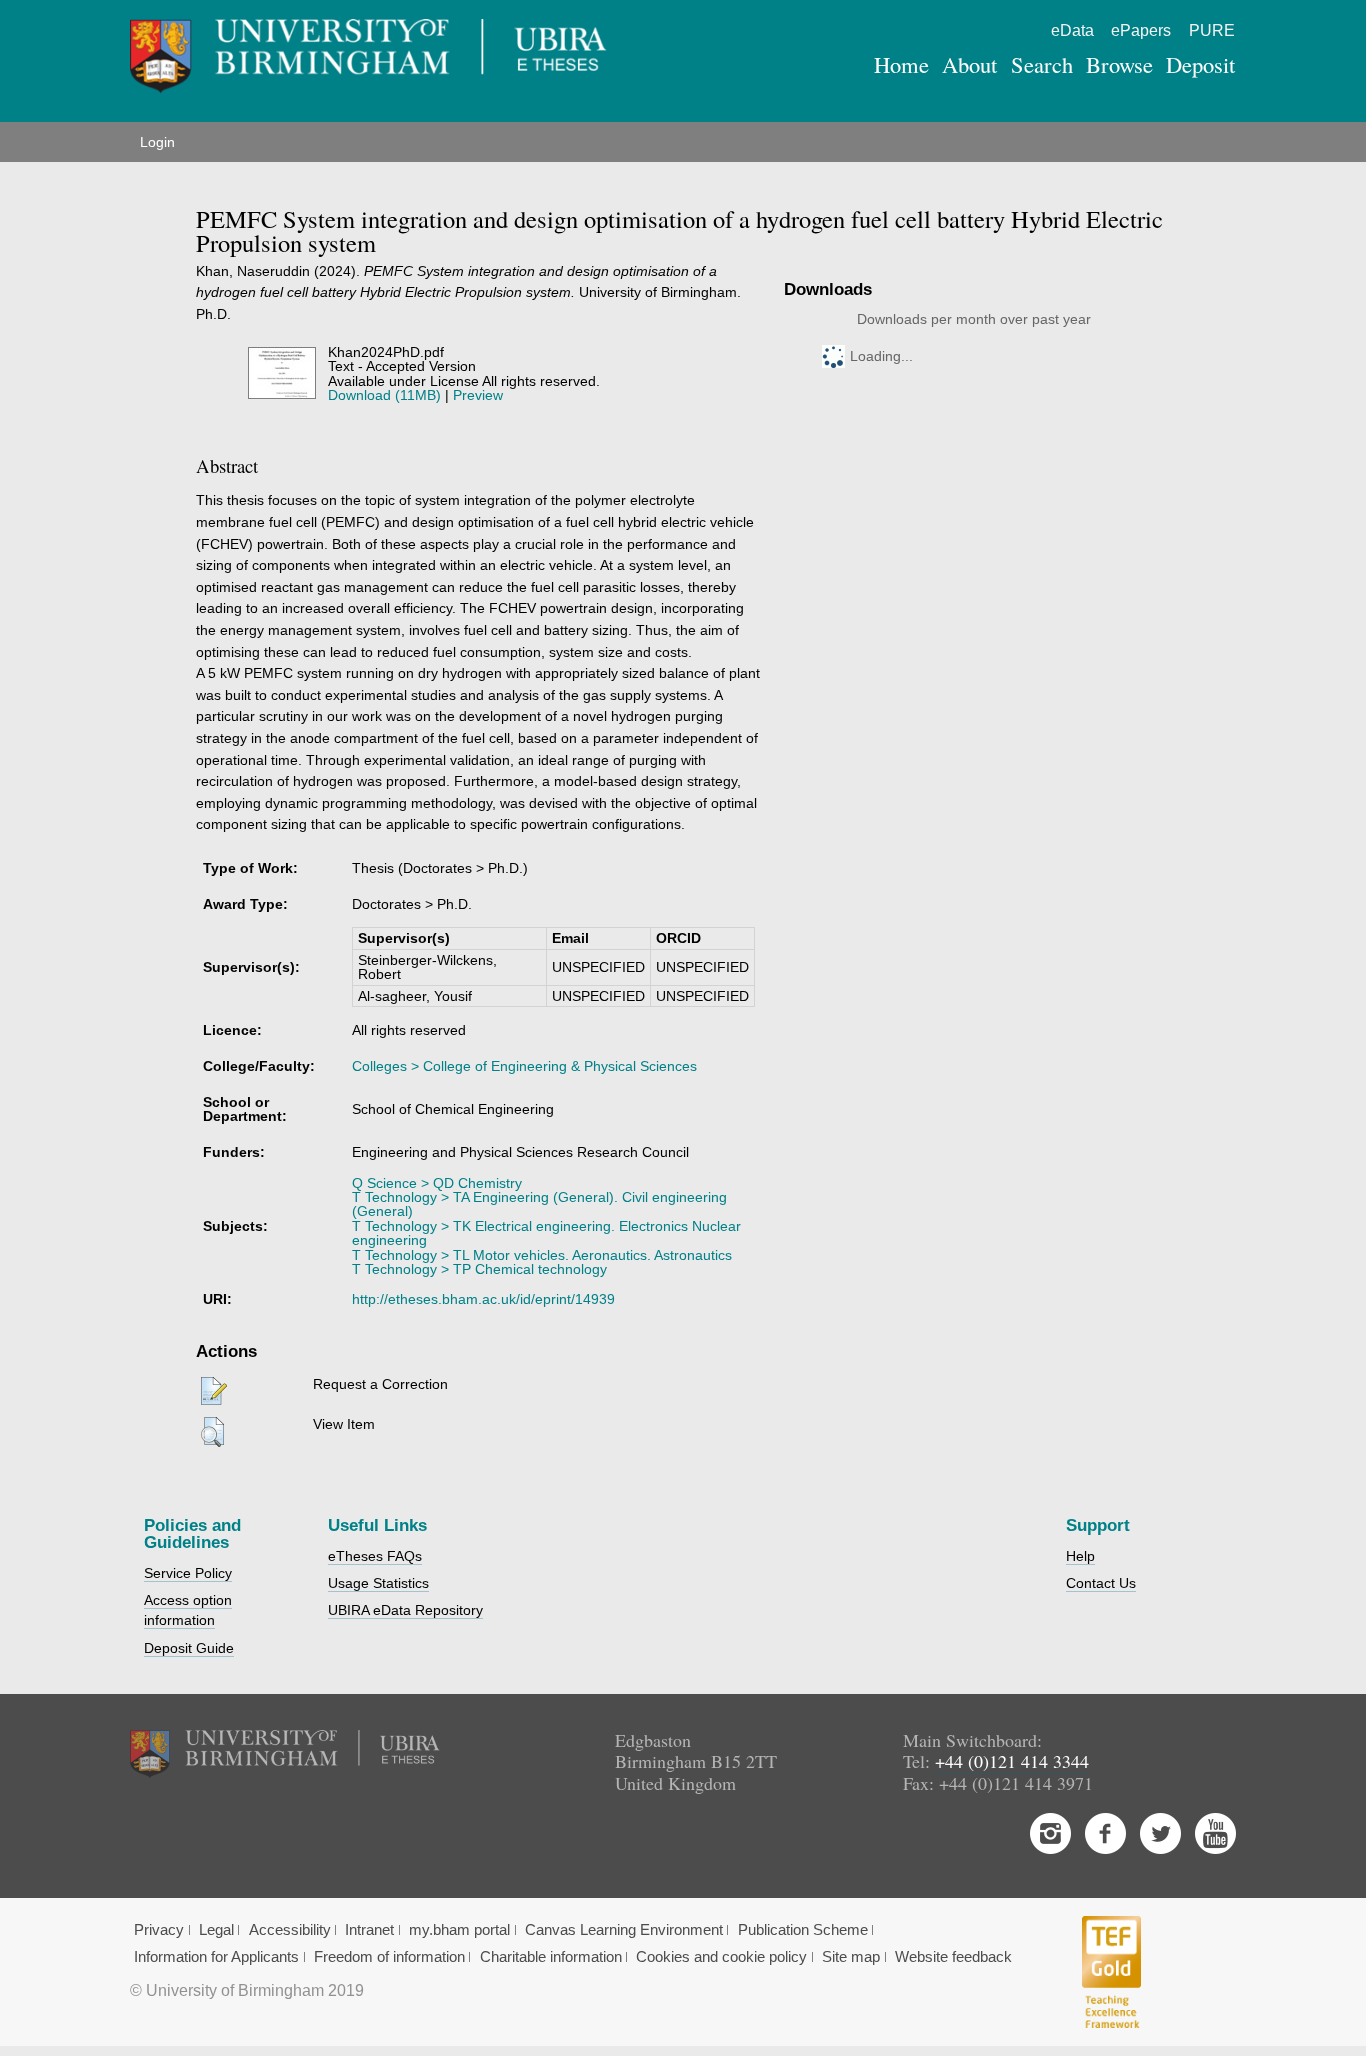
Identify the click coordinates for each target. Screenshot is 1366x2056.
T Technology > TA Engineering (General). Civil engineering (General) (539, 1204)
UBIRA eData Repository (405, 1610)
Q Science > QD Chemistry (437, 1183)
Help (1080, 1556)
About (969, 64)
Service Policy (188, 1573)
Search (1042, 64)
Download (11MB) (384, 395)
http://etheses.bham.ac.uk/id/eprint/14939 (483, 1299)
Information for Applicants (216, 1957)
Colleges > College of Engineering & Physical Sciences (524, 1066)
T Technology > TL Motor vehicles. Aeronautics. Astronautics (542, 1255)
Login (157, 142)
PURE (1212, 30)
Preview (478, 395)
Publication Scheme (803, 1930)
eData (1072, 30)
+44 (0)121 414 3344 (1012, 1761)
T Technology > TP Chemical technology (479, 1269)
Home (901, 64)
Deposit (1200, 64)
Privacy (159, 1930)
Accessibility (290, 1930)
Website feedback (953, 1957)
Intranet (369, 1930)
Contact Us (1101, 1583)
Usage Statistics (378, 1583)
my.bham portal (459, 1930)
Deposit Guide (189, 1648)
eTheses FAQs (375, 1556)
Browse (1119, 64)
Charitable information (551, 1957)
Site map (851, 1957)
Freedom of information (389, 1957)
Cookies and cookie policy (721, 1957)
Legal (216, 1930)
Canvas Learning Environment (624, 1930)
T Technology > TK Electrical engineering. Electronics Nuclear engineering (546, 1233)
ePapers (1141, 30)
